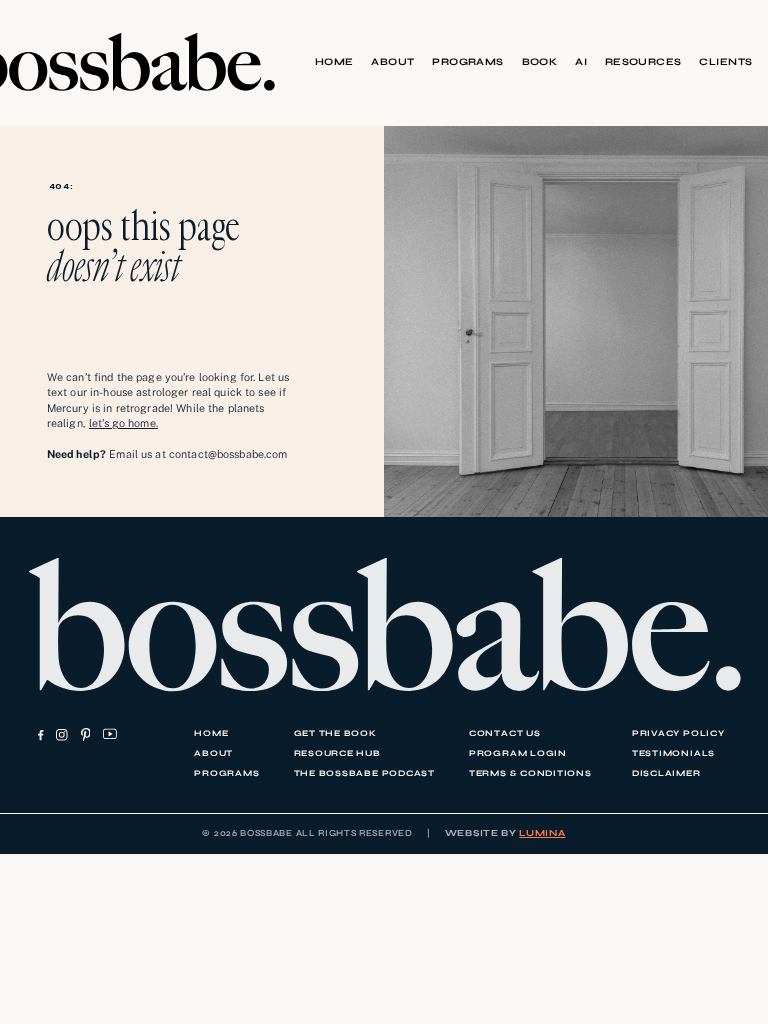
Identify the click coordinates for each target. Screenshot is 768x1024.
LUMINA (542, 833)
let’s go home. (123, 423)
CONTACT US (505, 733)
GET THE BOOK (335, 733)
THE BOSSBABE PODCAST (364, 773)
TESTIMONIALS (673, 753)
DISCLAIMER (666, 773)
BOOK (540, 62)
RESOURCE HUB (337, 753)
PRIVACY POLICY (678, 733)
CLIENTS (725, 62)
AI (581, 62)
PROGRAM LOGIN (518, 753)
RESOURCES (643, 62)
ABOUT (392, 62)
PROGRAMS (468, 62)
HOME (334, 62)
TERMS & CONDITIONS (530, 773)
